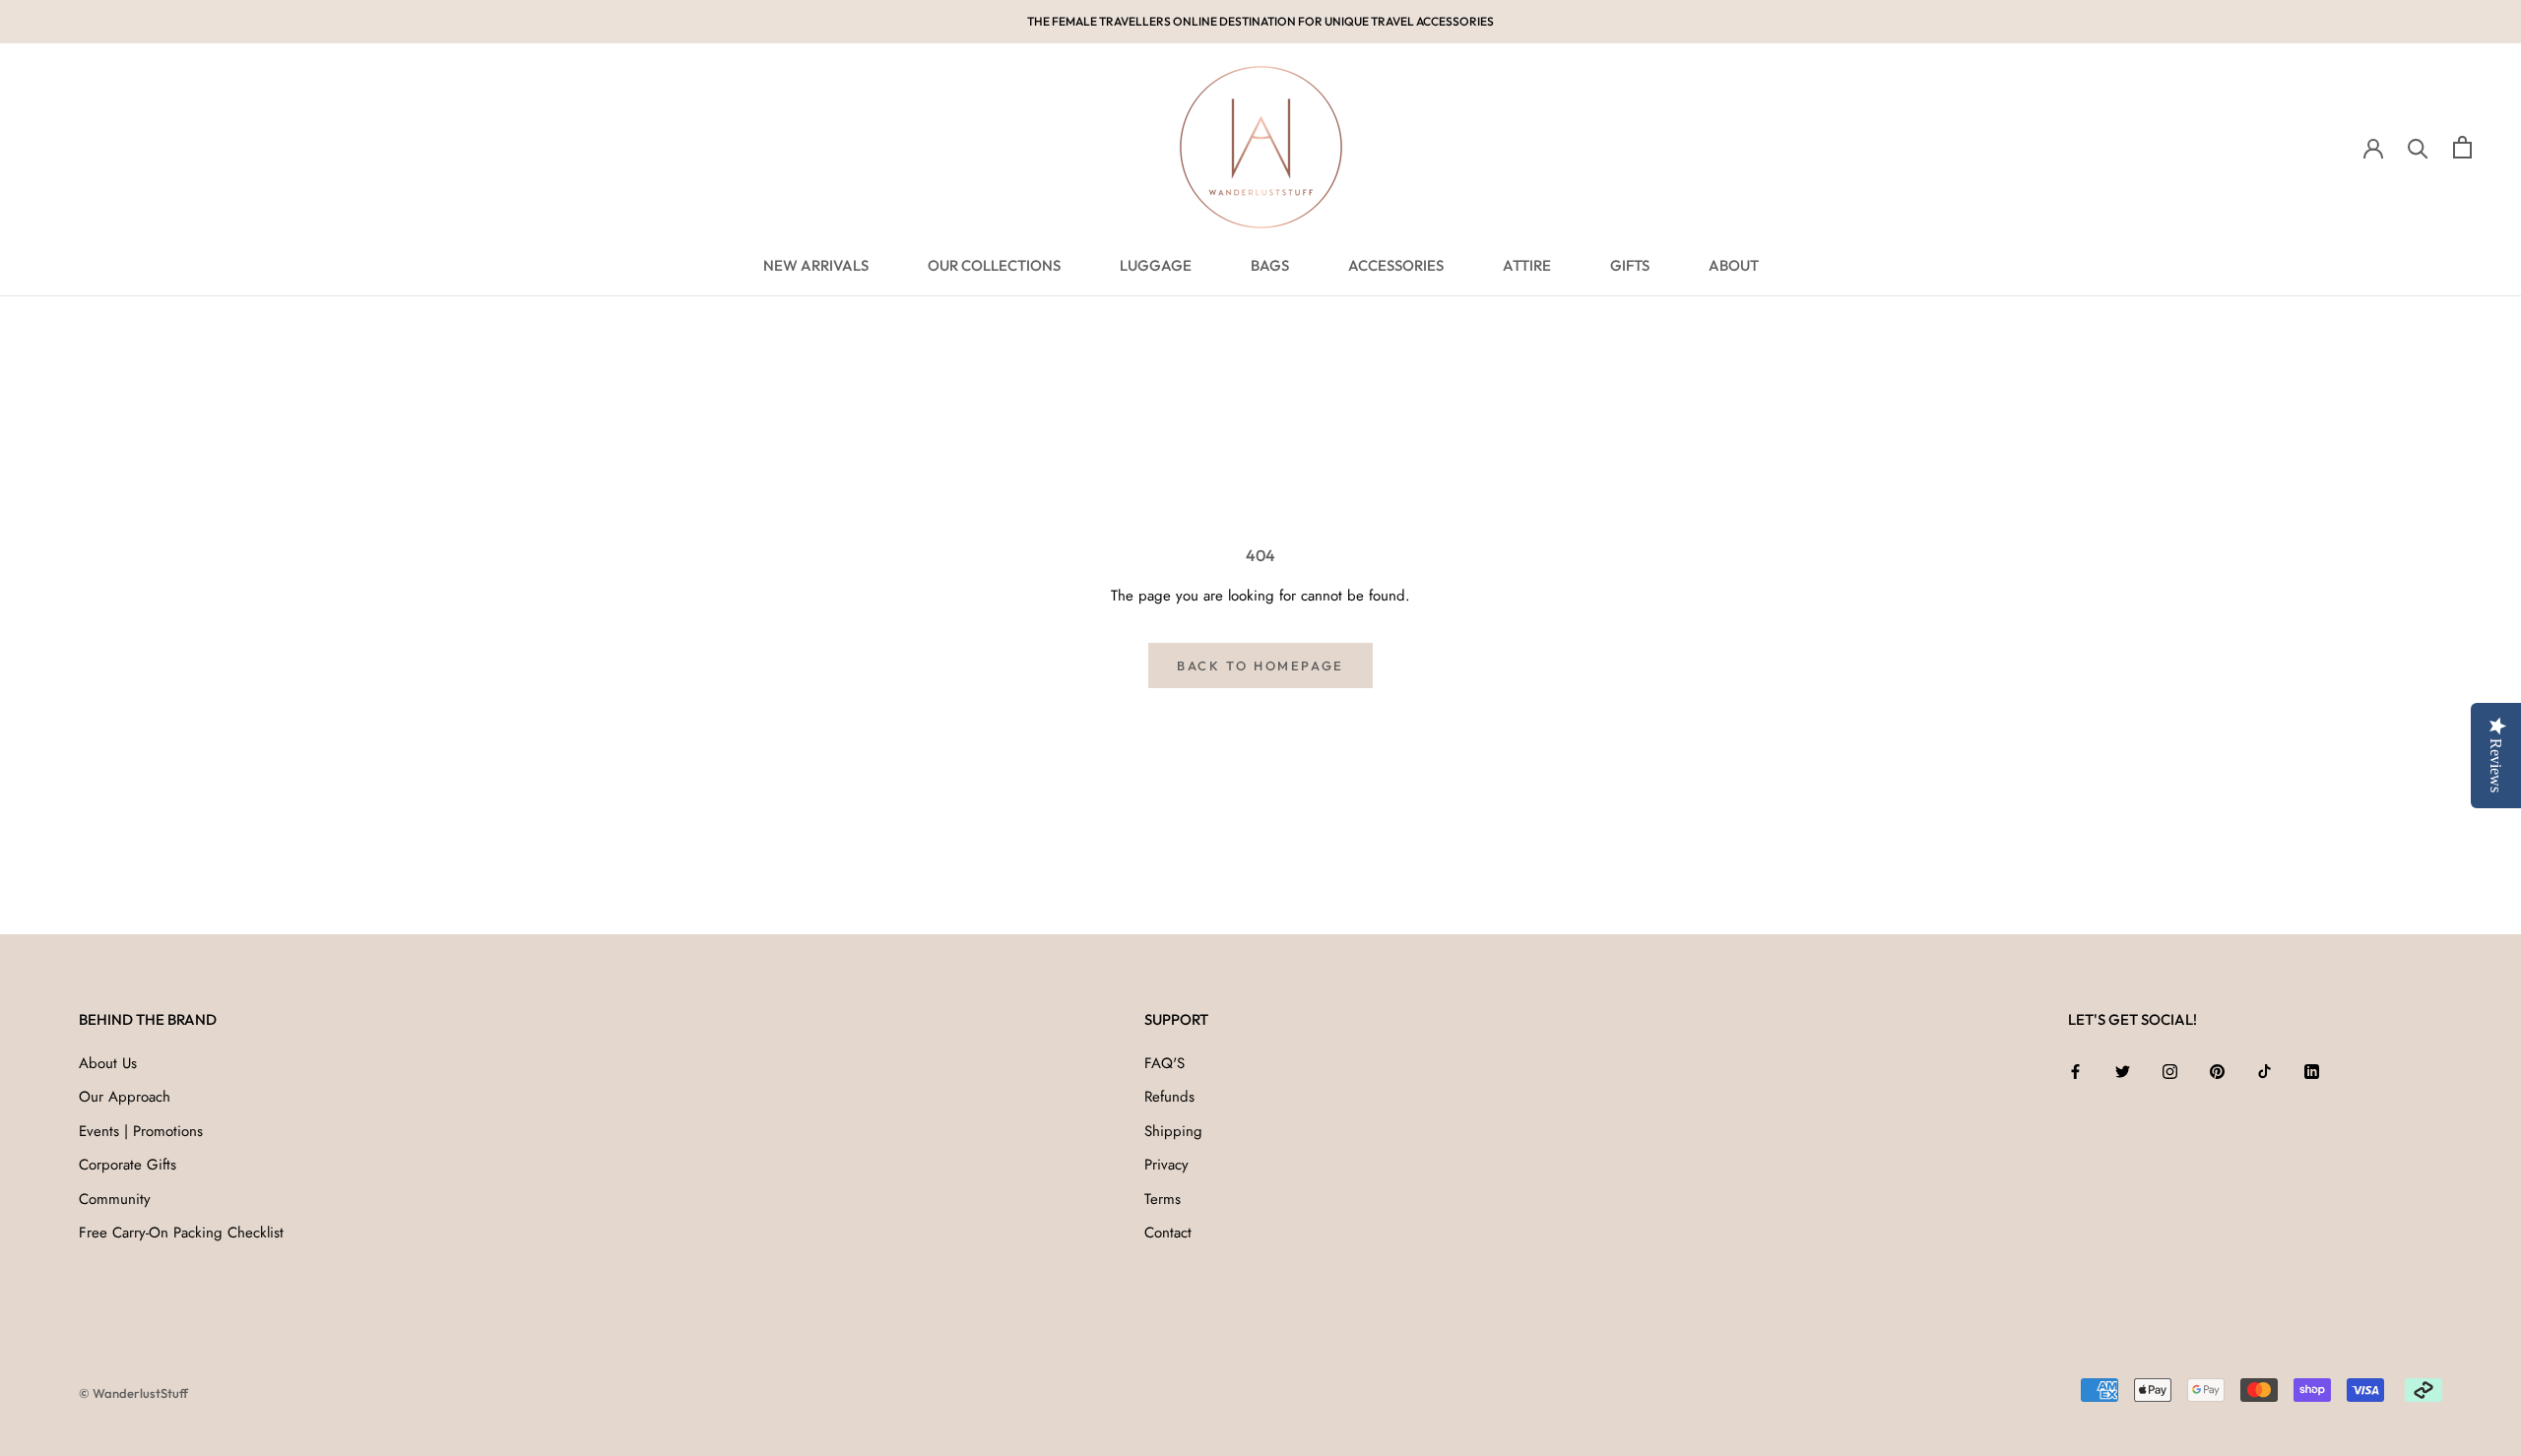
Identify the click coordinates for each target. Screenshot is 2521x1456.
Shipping (1173, 1131)
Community (115, 1199)
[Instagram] (2170, 1071)
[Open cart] (2462, 147)
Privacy (1166, 1165)
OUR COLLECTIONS (994, 265)
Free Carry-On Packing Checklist (181, 1233)
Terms (1163, 1199)
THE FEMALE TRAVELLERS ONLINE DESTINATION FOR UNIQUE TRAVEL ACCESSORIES (1260, 21)
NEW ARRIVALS (816, 265)
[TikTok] (2264, 1071)
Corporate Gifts (128, 1165)
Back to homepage (1260, 665)
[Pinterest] (2217, 1071)
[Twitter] (2123, 1071)
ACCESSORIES (1396, 265)
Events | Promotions (141, 1131)
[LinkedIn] (2312, 1071)
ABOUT (1734, 265)
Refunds (1169, 1097)
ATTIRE (1527, 265)
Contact (1168, 1233)
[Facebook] (2075, 1071)
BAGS (1270, 265)
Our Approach (125, 1097)
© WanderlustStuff (133, 1393)
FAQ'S (1164, 1063)
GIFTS (1630, 265)
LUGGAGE (1156, 265)
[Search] (2418, 147)
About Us (108, 1063)
